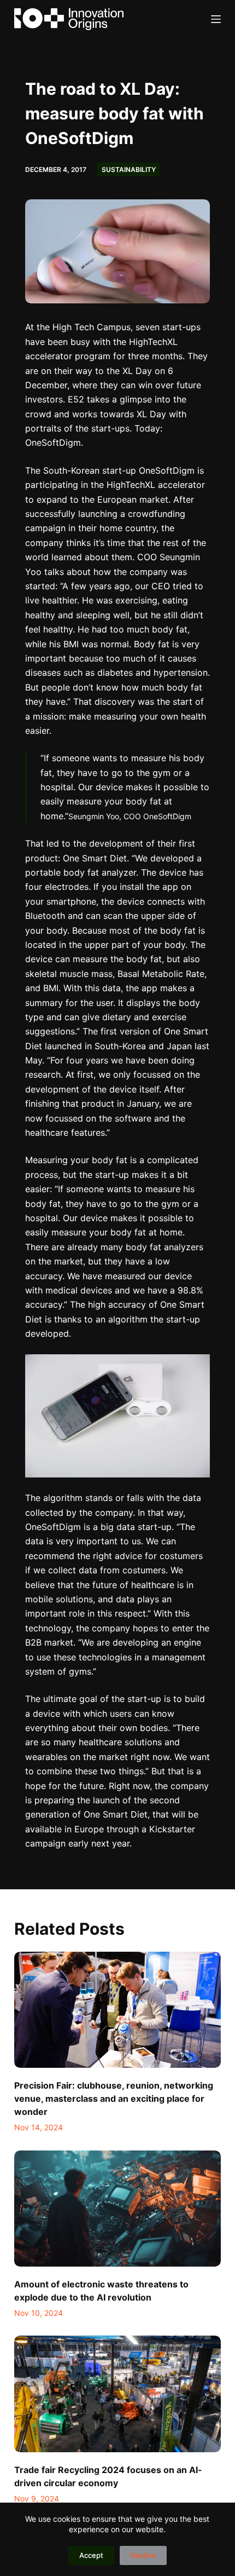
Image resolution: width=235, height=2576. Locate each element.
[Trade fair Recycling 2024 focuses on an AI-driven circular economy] (117, 2394)
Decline (143, 2555)
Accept (91, 2555)
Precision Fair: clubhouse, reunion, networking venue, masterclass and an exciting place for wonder (114, 2098)
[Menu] (216, 19)
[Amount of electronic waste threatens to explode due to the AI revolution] (117, 2209)
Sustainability (129, 169)
